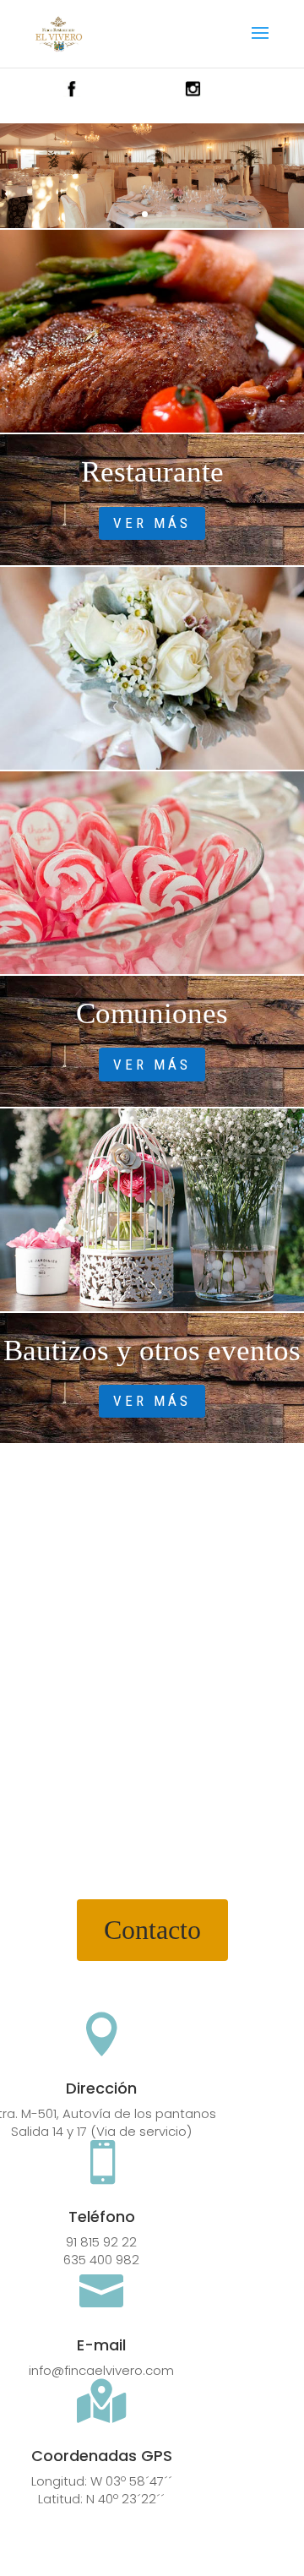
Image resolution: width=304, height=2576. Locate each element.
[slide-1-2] (152, 223)
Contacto (152, 1930)
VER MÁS (152, 523)
